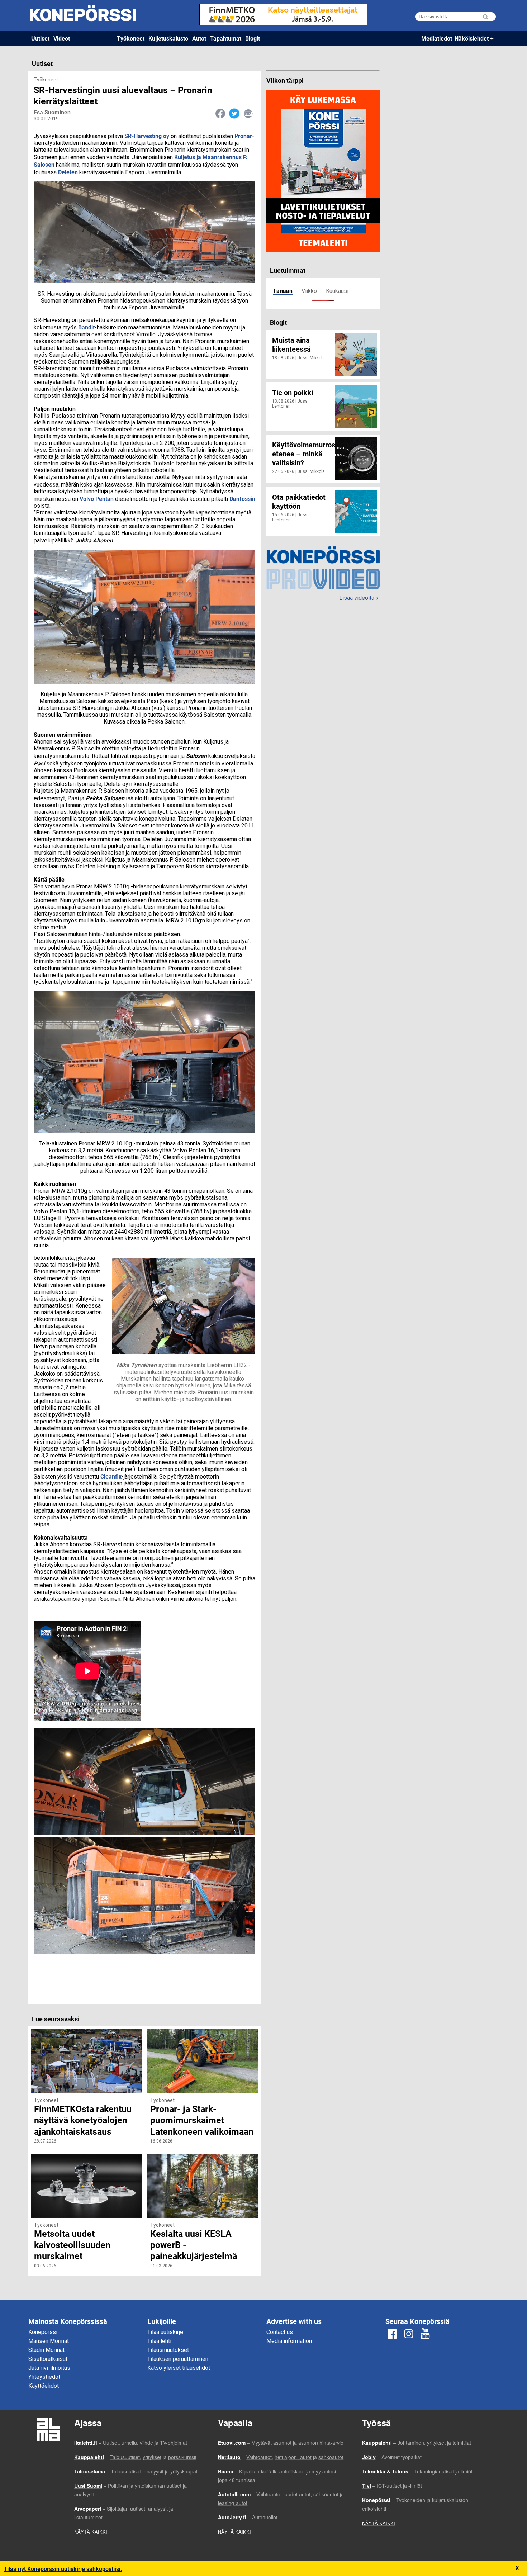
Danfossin (242, 499)
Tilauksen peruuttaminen (178, 2359)
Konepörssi (43, 2332)
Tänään (283, 291)
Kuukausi (337, 291)
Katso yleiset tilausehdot (179, 2368)
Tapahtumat (226, 38)
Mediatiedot (437, 38)
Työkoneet (131, 38)
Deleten (68, 172)
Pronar (243, 136)
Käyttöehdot (44, 2386)
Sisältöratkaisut (48, 2359)
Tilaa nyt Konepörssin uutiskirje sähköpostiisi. (63, 2569)
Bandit (86, 327)
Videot (62, 38)
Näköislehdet (472, 38)
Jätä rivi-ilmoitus (49, 2368)
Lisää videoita (359, 598)
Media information (289, 2341)
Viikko (309, 291)
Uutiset (40, 38)
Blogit (253, 38)
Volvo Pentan (97, 499)
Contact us (280, 2332)
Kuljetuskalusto (168, 38)
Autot (199, 38)
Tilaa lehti (159, 2341)
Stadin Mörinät (46, 2350)
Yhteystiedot (44, 2377)
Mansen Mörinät (49, 2341)
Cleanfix (111, 1476)
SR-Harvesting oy (147, 136)
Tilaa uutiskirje (165, 2332)
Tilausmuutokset (168, 2350)
